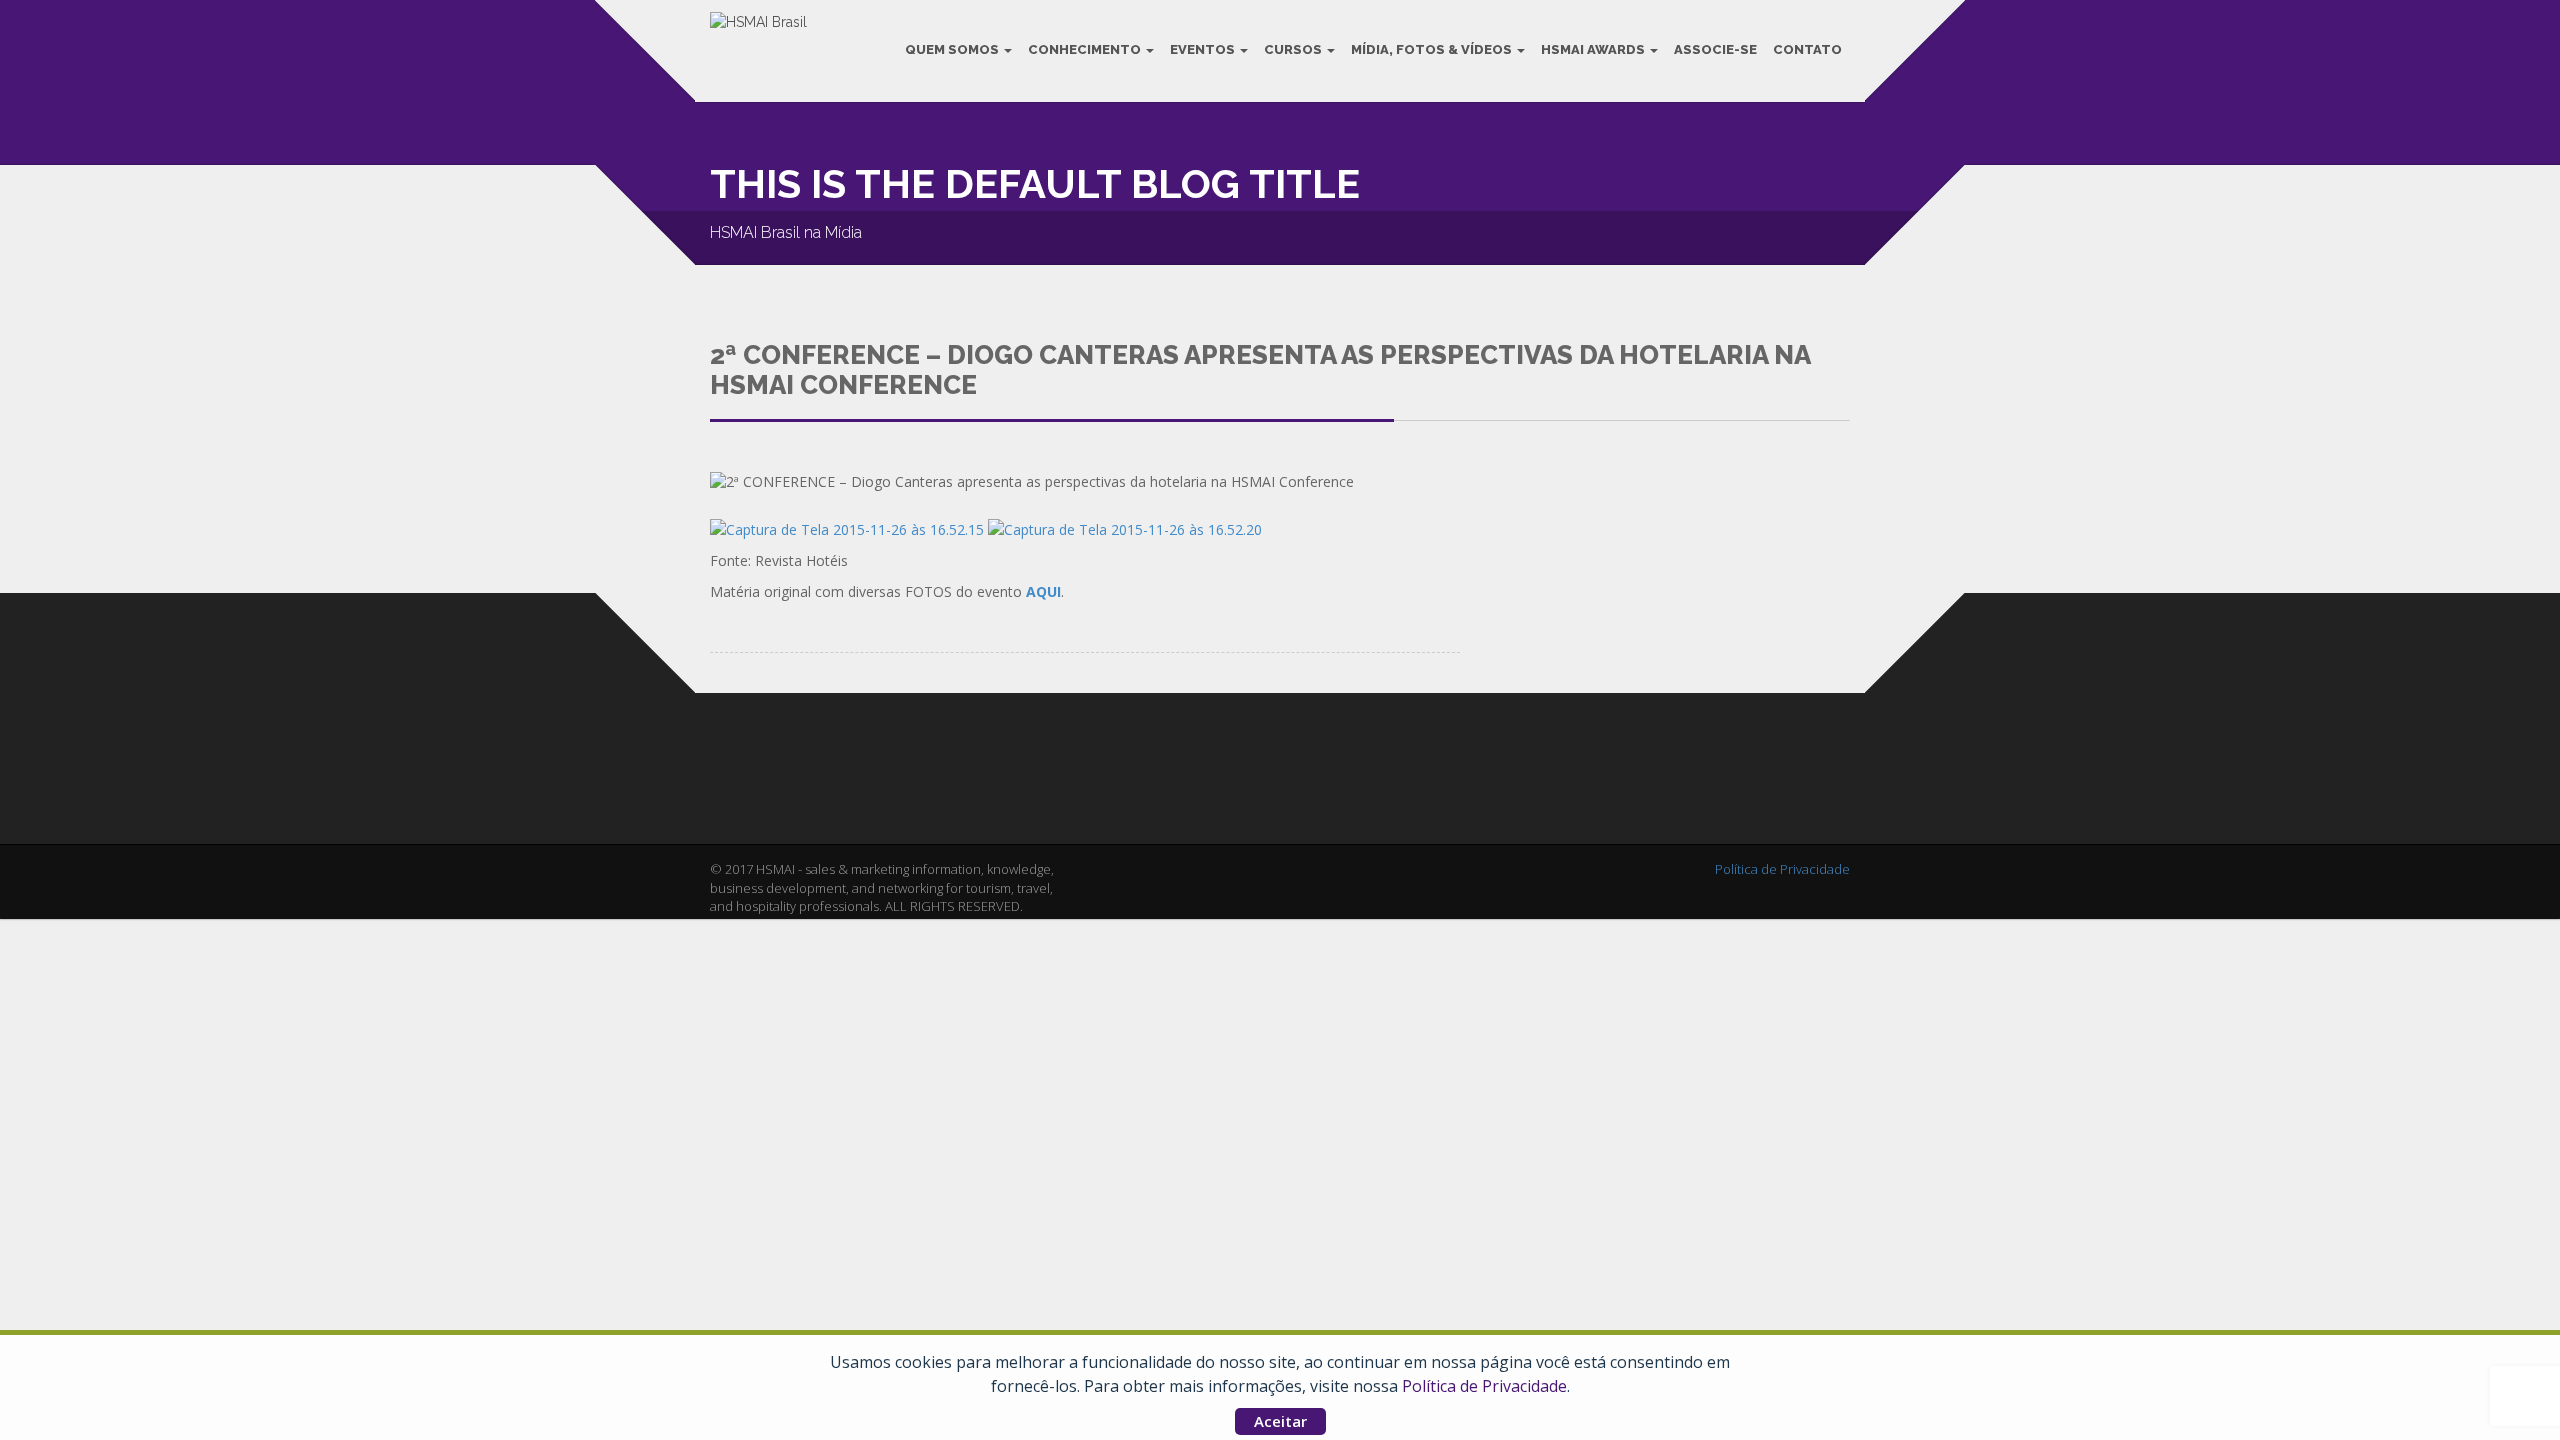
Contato (1807, 49)
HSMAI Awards (1594, 49)
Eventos (1204, 49)
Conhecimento (1086, 49)
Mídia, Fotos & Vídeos (1433, 49)
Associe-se (1715, 49)
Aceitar (1280, 1421)
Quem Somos (953, 49)
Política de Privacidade (1484, 1386)
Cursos (1294, 49)
